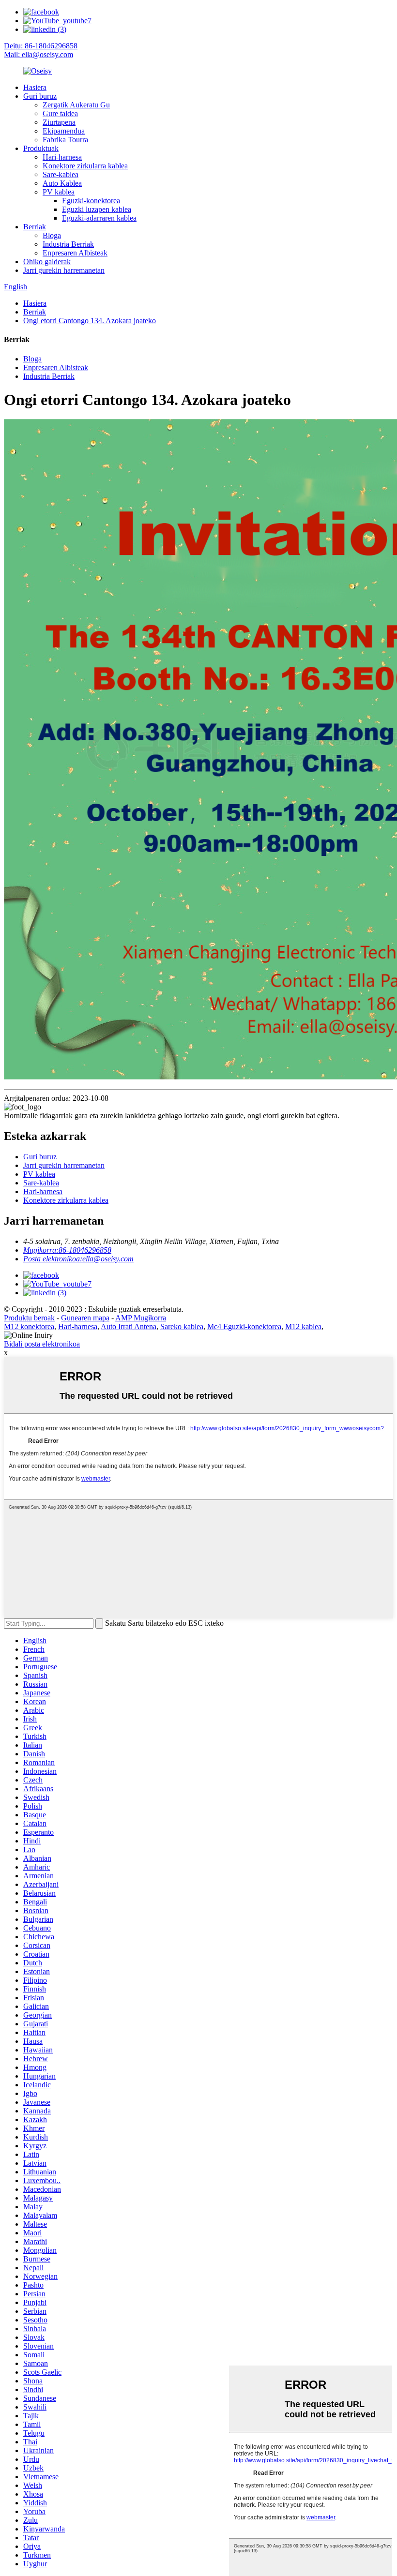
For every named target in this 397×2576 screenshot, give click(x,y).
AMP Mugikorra (141, 1318)
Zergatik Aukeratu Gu (76, 105)
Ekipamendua (64, 131)
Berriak (35, 227)
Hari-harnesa (62, 157)
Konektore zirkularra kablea (85, 166)
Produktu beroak (29, 1318)
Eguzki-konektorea (91, 201)
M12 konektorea (29, 1326)
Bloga (52, 235)
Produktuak (41, 148)
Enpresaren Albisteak (75, 253)
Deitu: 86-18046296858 (41, 46)
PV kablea (59, 192)
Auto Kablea (62, 183)
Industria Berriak (68, 244)
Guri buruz (40, 96)
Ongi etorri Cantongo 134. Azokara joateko (90, 321)
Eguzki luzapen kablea (97, 209)
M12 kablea (303, 1326)
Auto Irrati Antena (129, 1326)
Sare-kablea (61, 174)
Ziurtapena (59, 122)
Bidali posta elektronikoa (42, 1344)
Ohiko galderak (47, 262)
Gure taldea (60, 113)
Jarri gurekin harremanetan (64, 270)
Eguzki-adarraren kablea (99, 218)
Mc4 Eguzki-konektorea (244, 1326)
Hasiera (35, 87)
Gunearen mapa (85, 1318)
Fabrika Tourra (65, 140)
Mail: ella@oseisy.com (38, 54)
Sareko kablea (182, 1326)
